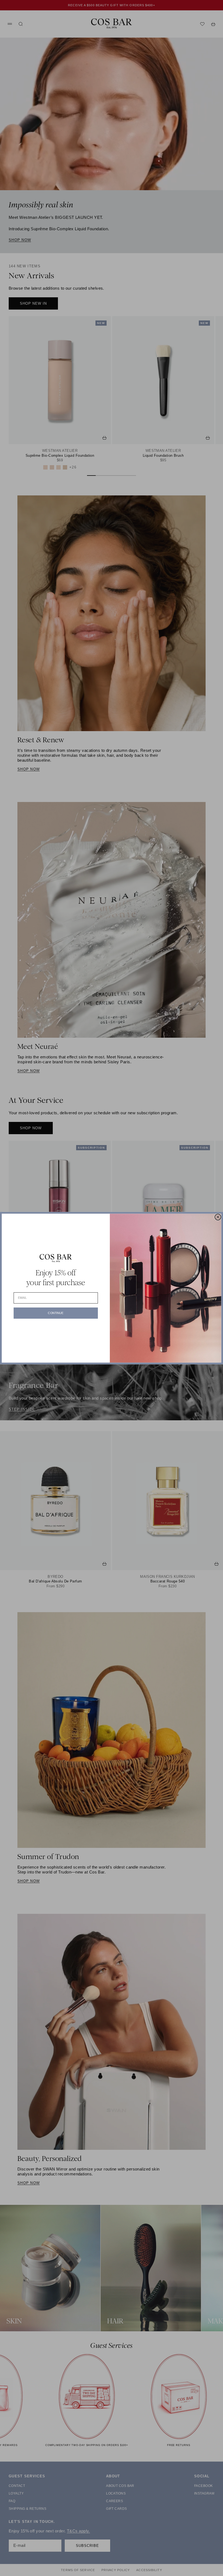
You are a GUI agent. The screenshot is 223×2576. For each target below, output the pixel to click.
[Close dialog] (218, 1217)
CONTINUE (56, 1313)
